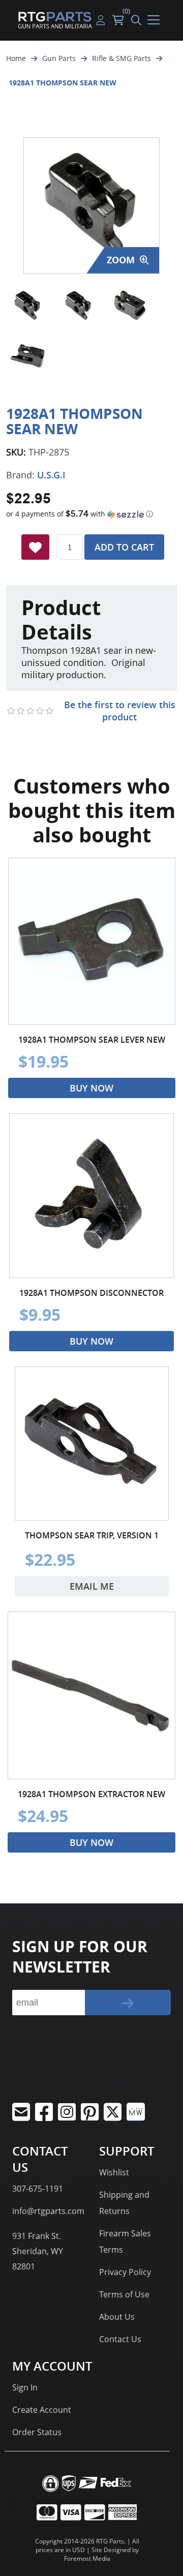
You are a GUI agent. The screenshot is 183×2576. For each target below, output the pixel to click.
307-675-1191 (38, 2189)
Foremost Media (87, 2558)
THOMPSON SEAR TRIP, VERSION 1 (92, 1535)
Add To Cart (124, 547)
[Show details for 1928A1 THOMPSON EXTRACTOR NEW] (91, 1695)
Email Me (92, 1586)
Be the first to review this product (120, 711)
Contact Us (120, 2339)
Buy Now (91, 1088)
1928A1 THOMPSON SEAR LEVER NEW (92, 1040)
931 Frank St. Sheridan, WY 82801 (38, 2251)
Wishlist (114, 2172)
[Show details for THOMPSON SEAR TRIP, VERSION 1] (92, 1444)
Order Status (37, 2432)
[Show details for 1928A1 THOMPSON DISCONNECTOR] (91, 1196)
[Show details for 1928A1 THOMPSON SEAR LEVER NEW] (92, 941)
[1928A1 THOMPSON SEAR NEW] (28, 306)
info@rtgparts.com (48, 2211)
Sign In (25, 2387)
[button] (91, 514)
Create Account (42, 2410)
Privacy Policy (125, 2272)
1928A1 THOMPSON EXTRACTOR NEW (91, 1794)
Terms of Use (124, 2294)
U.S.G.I (51, 475)
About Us (117, 2317)
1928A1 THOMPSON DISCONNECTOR (91, 1293)
